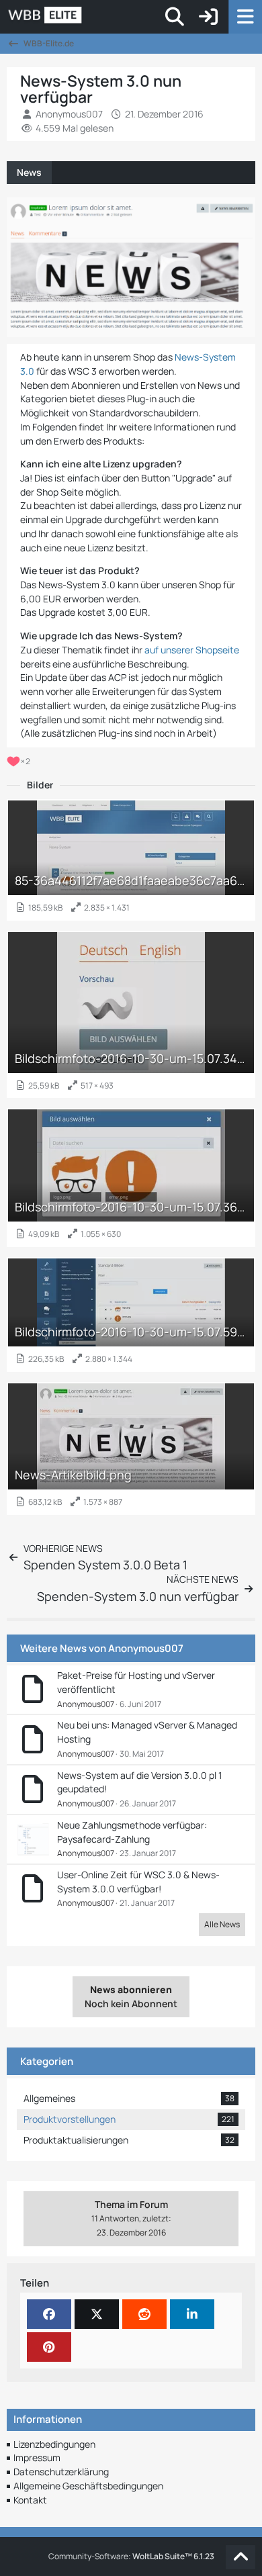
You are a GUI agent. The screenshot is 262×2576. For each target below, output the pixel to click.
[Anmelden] (208, 17)
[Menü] (245, 17)
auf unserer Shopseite (192, 650)
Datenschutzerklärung (61, 2472)
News (29, 172)
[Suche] (175, 17)
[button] (192, 2314)
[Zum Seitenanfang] (241, 2557)
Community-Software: (131, 2556)
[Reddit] (144, 2314)
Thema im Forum (131, 2211)
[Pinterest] (49, 2347)
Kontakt (30, 2500)
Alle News (222, 1924)
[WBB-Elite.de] (91, 17)
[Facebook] (49, 2314)
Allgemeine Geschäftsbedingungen (88, 2486)
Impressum (37, 2457)
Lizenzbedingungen (54, 2444)
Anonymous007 (146, 1648)
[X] (97, 2314)
